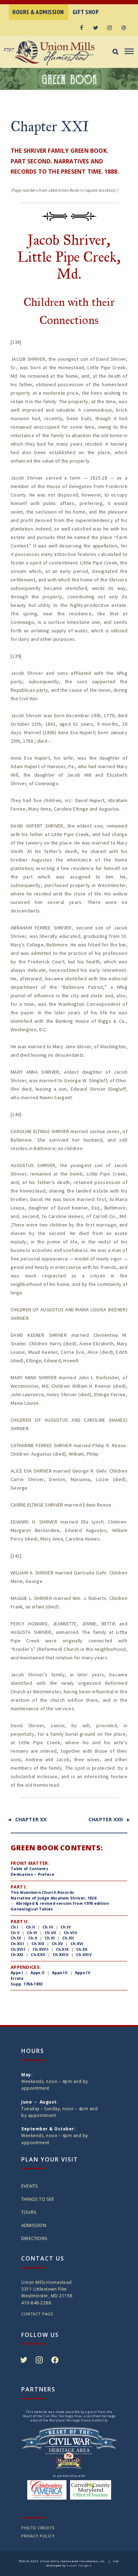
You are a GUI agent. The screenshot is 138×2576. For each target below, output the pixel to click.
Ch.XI (50, 1938)
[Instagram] (110, 28)
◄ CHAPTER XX (27, 1819)
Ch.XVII (18, 1949)
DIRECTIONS (34, 2238)
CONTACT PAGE (37, 2314)
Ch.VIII (70, 1933)
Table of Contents (29, 1869)
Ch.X (33, 1938)
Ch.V (15, 1933)
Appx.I (17, 1972)
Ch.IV (66, 1927)
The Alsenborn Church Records (42, 1892)
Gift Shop (86, 12)
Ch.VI (32, 1933)
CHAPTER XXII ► (110, 1819)
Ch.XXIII (61, 1954)
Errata (17, 1978)
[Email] (124, 28)
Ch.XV (57, 1943)
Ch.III (48, 1927)
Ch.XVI (77, 1943)
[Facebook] (81, 28)
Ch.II (30, 1927)
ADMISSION (34, 2225)
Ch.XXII (38, 1954)
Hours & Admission (38, 12)
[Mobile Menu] (128, 52)
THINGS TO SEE (38, 2199)
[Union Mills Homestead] (60, 53)
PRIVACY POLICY (38, 2536)
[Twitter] (96, 28)
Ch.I (15, 1927)
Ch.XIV (38, 1943)
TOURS (29, 2212)
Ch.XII (68, 1938)
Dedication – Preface (32, 1874)
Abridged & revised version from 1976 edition (62, 1903)
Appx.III (60, 1972)
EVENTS (30, 2186)
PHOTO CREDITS (38, 2528)
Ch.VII (51, 1933)
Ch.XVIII (41, 1949)
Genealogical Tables (32, 1909)
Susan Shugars (79, 2565)
